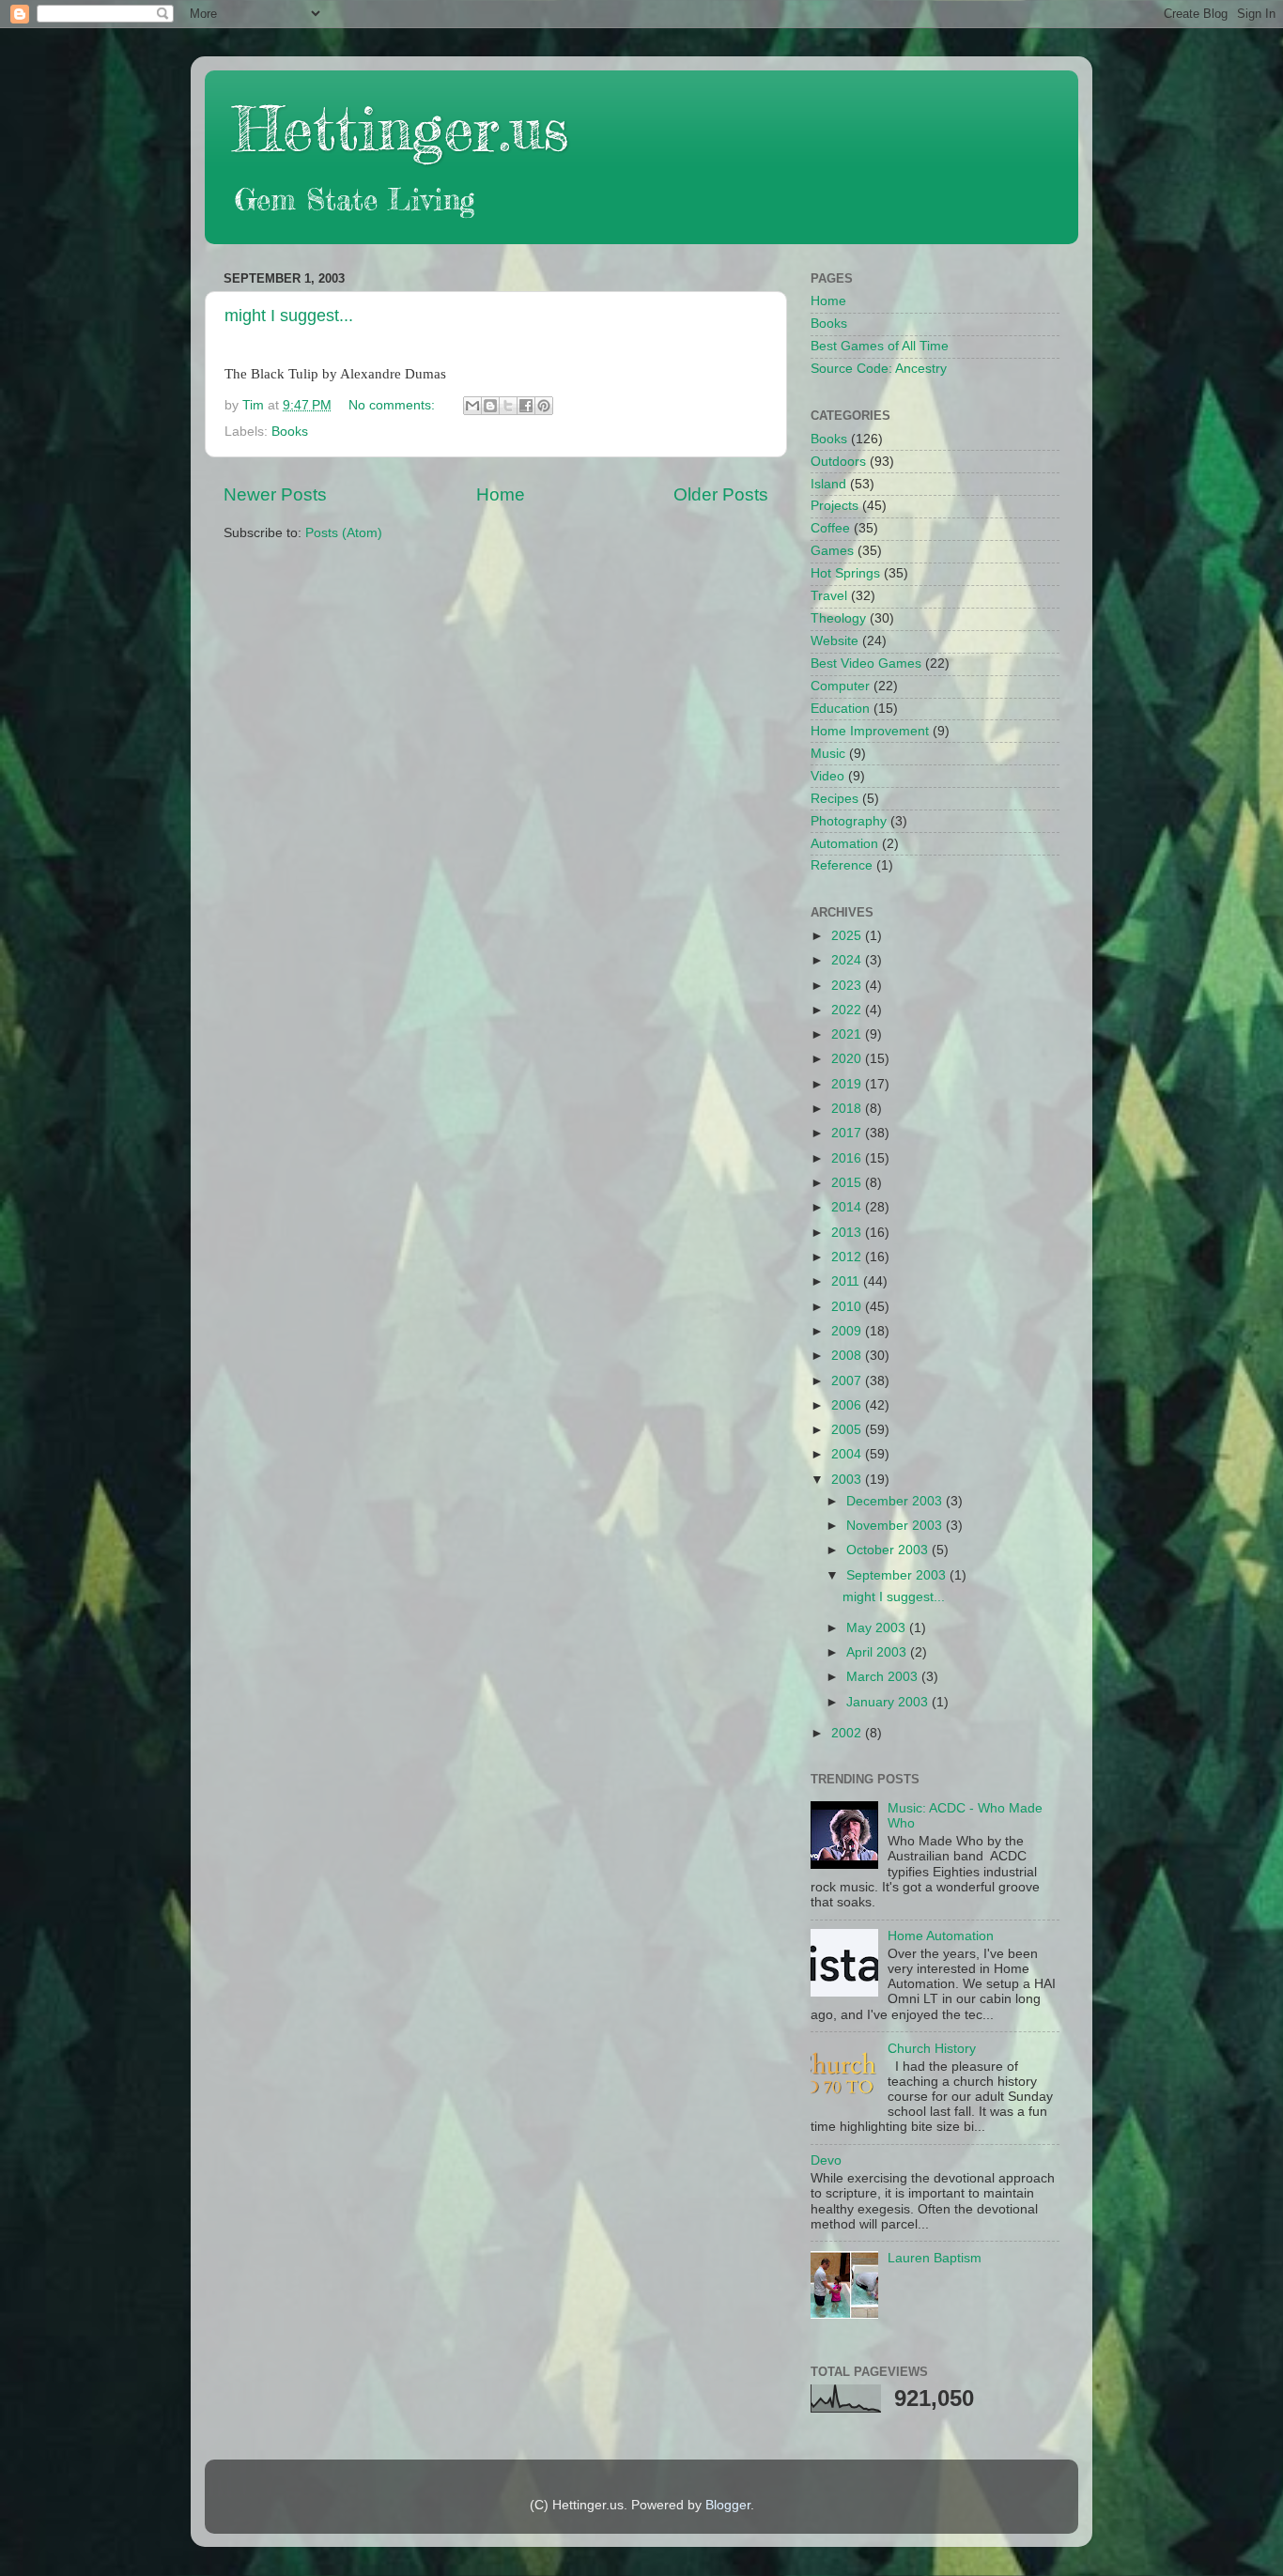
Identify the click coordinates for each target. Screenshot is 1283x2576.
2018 (848, 1109)
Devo (826, 2160)
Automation (844, 844)
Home (501, 494)
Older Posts (721, 494)
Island (828, 484)
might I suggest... (289, 316)
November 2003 (896, 1526)
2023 (848, 986)
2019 (848, 1084)
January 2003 (889, 1702)
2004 (848, 1454)
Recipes (835, 799)
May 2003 (878, 1628)
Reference (842, 865)
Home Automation (941, 1936)
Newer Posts (275, 494)
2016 (848, 1158)
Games (832, 551)
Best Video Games (866, 663)
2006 (848, 1405)
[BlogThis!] (490, 406)
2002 (848, 1733)
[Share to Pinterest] (544, 406)
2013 (848, 1233)
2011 (847, 1281)
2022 (848, 1010)
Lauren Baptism (935, 2258)
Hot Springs (845, 573)
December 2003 (896, 1501)
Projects (835, 506)
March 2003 (884, 1677)
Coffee (830, 528)
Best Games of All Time (880, 346)
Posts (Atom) (344, 533)
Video (827, 776)
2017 (848, 1133)
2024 (848, 960)
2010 (848, 1307)
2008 (848, 1356)
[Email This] (472, 406)
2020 (848, 1059)
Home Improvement (870, 731)
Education (840, 709)
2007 (848, 1381)
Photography (849, 821)
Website (835, 641)
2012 (848, 1257)
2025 (848, 936)
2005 (848, 1430)
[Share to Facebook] (526, 406)
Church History (932, 2049)
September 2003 (898, 1575)
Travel (829, 596)
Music (828, 754)
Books (290, 432)
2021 (848, 1034)
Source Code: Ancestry (879, 369)
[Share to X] (508, 406)
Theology (838, 618)
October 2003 (889, 1550)
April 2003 (878, 1652)
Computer (840, 686)
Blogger (728, 2505)
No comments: (394, 405)
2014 (848, 1207)
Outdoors (838, 462)
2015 (848, 1183)
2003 (848, 1480)
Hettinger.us (401, 128)
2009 (848, 1331)
